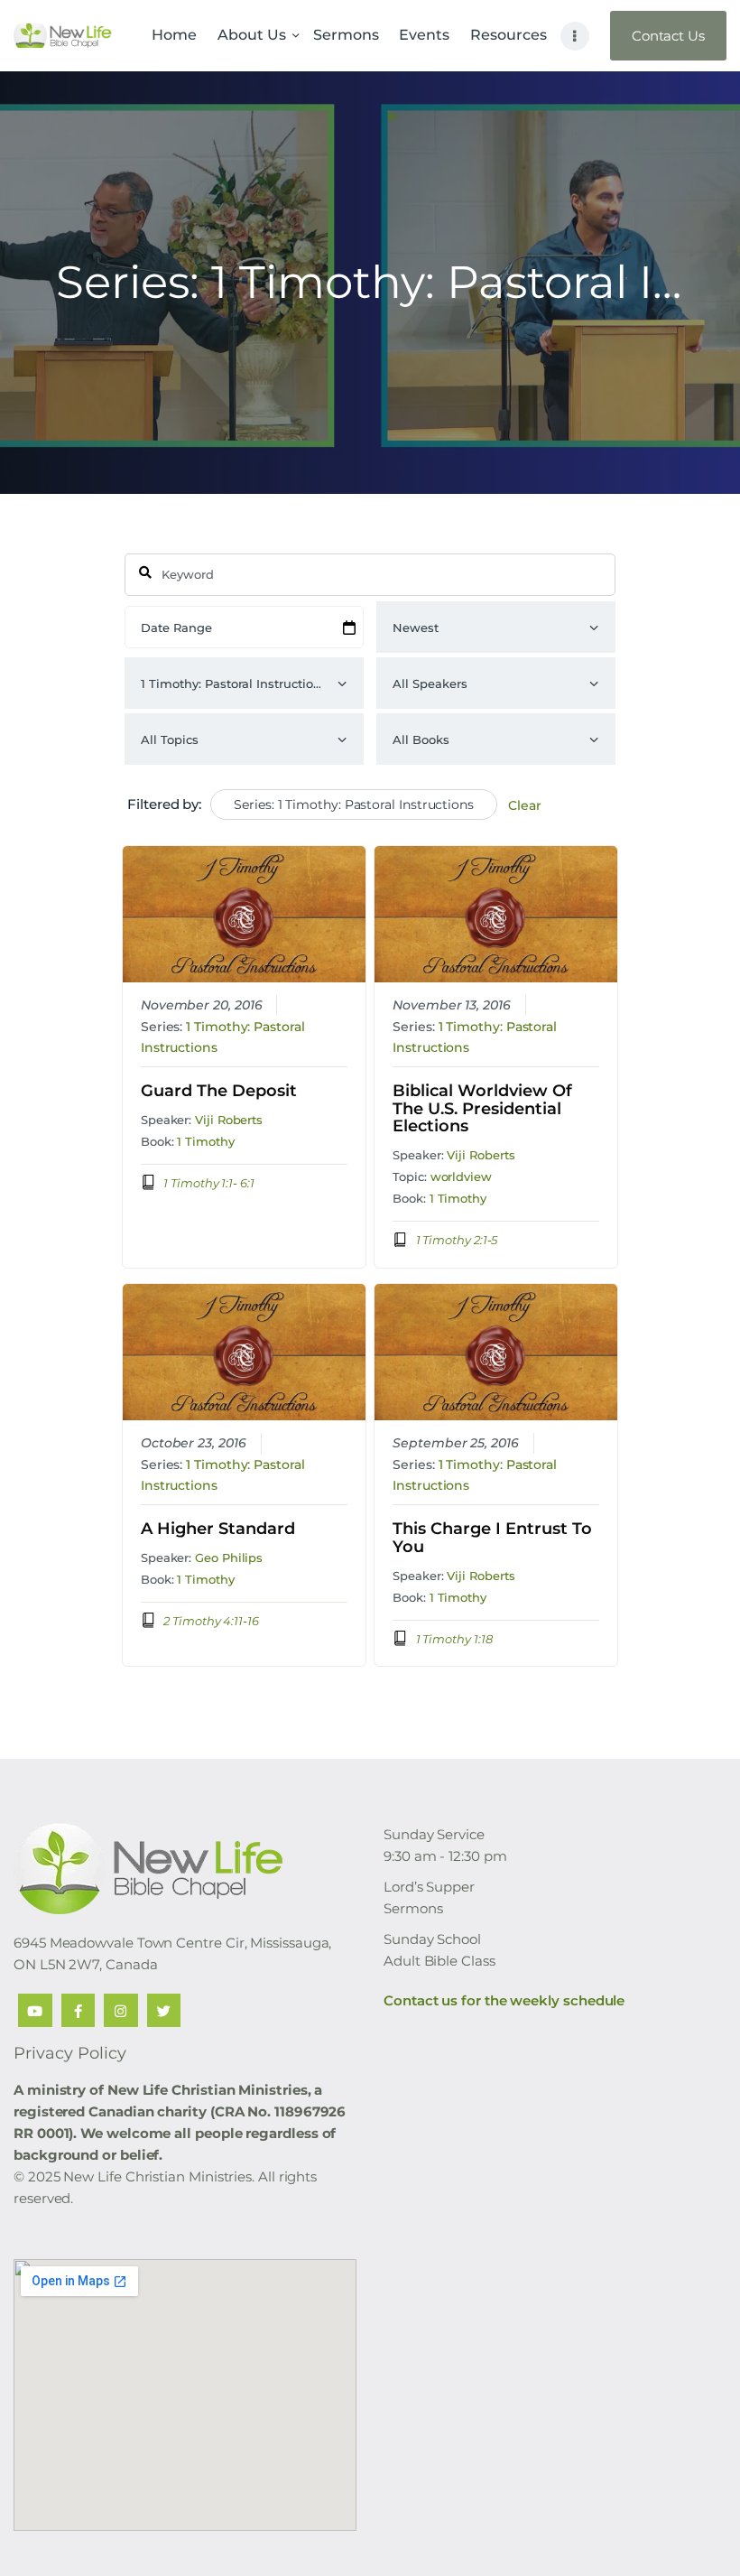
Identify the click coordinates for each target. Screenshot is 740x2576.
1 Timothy (205, 1141)
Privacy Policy (70, 2053)
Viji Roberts (229, 1120)
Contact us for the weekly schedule (504, 2000)
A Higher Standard (218, 1530)
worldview (461, 1176)
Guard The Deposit (219, 1092)
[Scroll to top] (708, 2533)
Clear (525, 805)
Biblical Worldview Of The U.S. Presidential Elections (482, 1109)
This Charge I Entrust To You (492, 1539)
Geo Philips (229, 1558)
